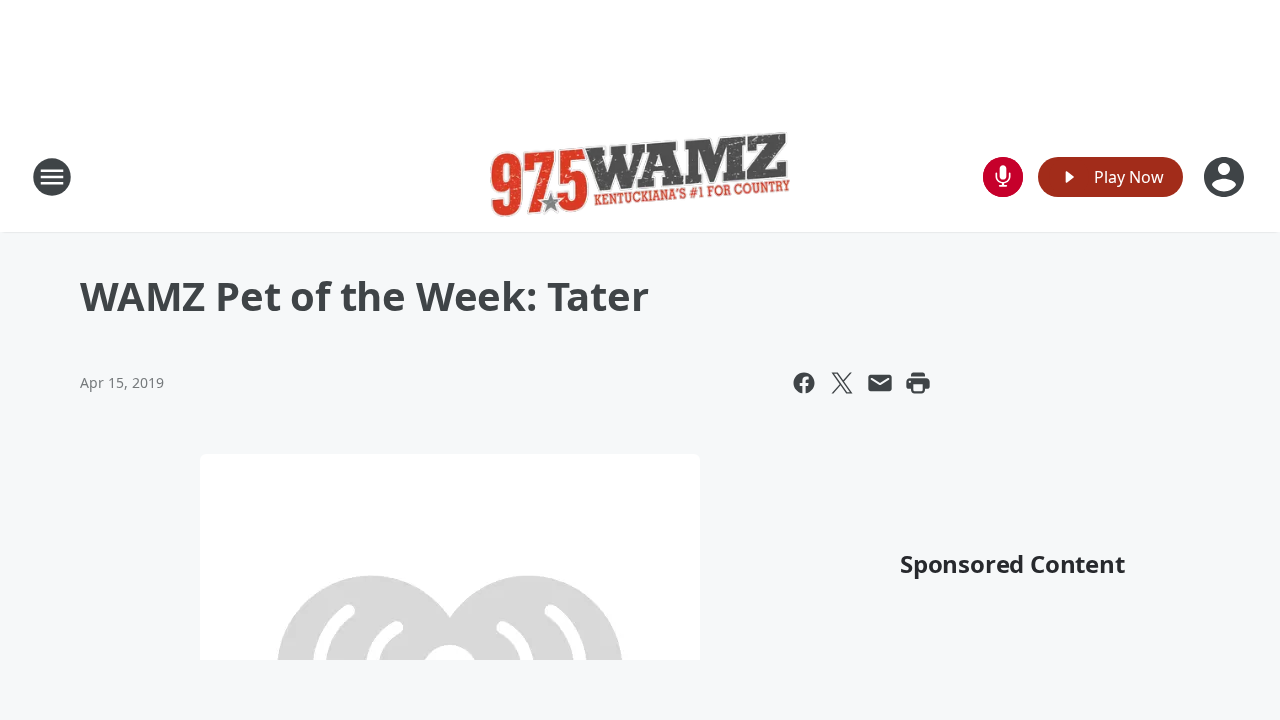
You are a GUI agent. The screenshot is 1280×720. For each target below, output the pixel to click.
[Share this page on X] (842, 383)
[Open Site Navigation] (52, 177)
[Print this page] (918, 383)
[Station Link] (640, 176)
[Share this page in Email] (880, 383)
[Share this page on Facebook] (804, 383)
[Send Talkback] (1003, 177)
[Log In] (1226, 177)
